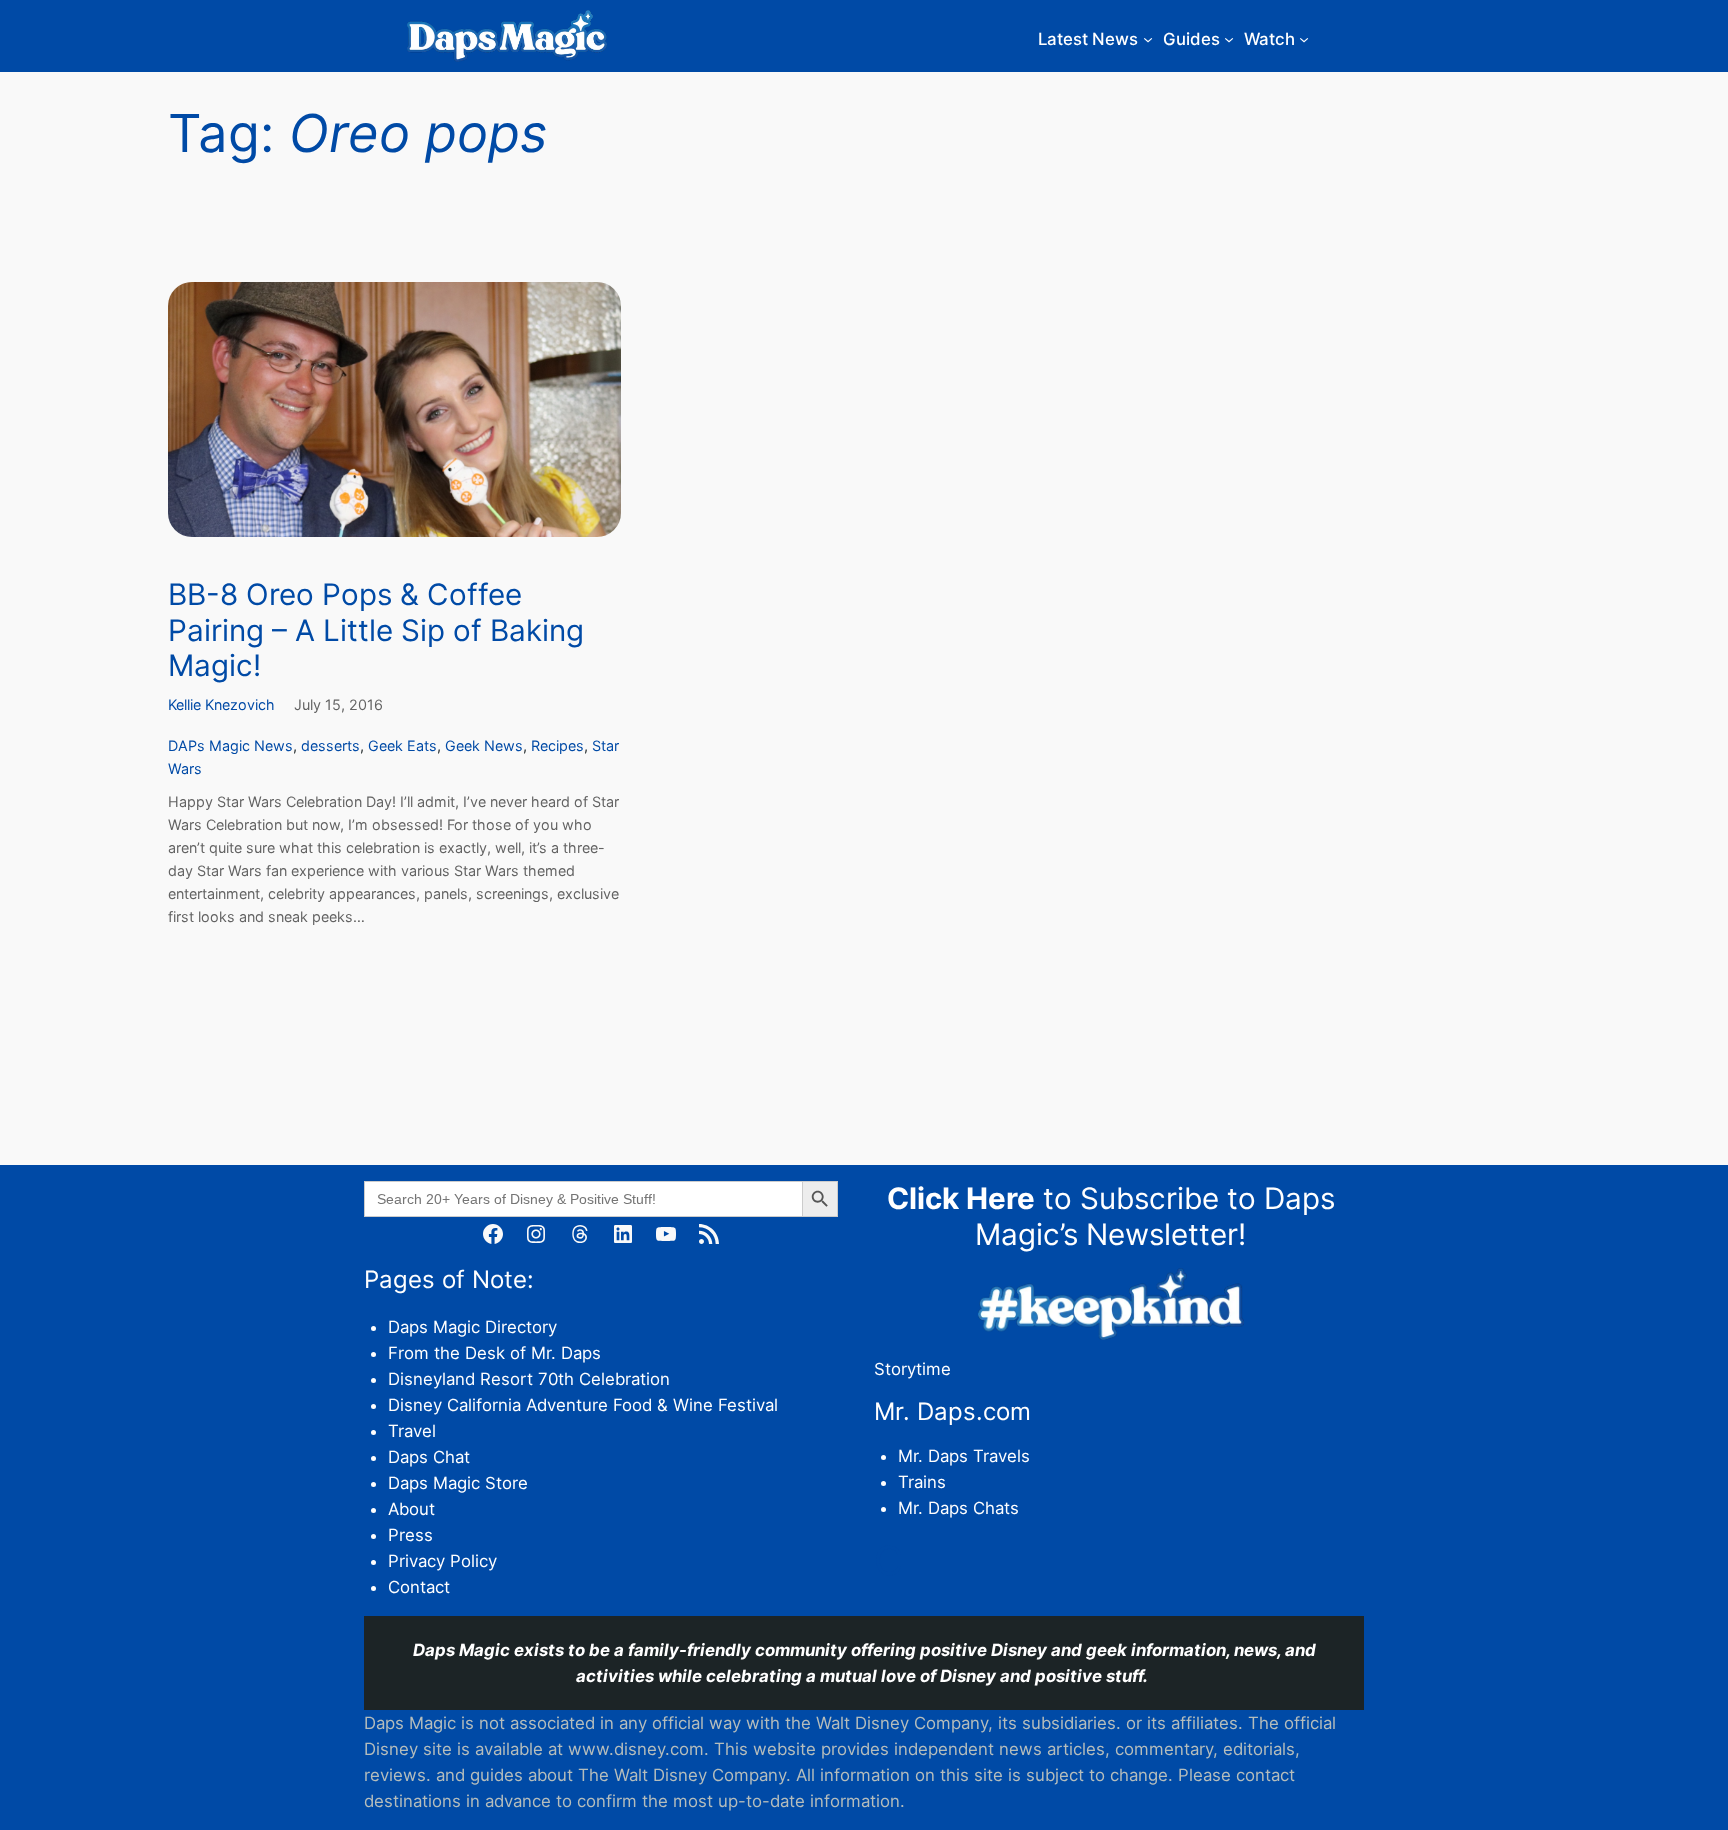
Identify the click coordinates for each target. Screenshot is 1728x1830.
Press (410, 1535)
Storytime (912, 1369)
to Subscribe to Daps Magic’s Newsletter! (1111, 1216)
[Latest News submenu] (1148, 39)
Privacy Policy (442, 1561)
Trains (922, 1482)
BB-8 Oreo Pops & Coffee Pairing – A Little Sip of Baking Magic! (376, 630)
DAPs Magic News (230, 745)
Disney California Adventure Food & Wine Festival (583, 1405)
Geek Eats (402, 745)
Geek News (484, 745)
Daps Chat (429, 1457)
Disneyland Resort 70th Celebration (529, 1379)
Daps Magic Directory (472, 1327)
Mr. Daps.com (952, 1411)
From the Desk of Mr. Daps (494, 1353)
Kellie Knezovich (221, 704)
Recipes (557, 745)
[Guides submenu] (1229, 39)
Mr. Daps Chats (958, 1508)
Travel (412, 1431)
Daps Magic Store (458, 1483)
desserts (330, 745)
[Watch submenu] (1304, 39)
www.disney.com (636, 1749)
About (411, 1509)
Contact (419, 1587)
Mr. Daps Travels (964, 1456)
